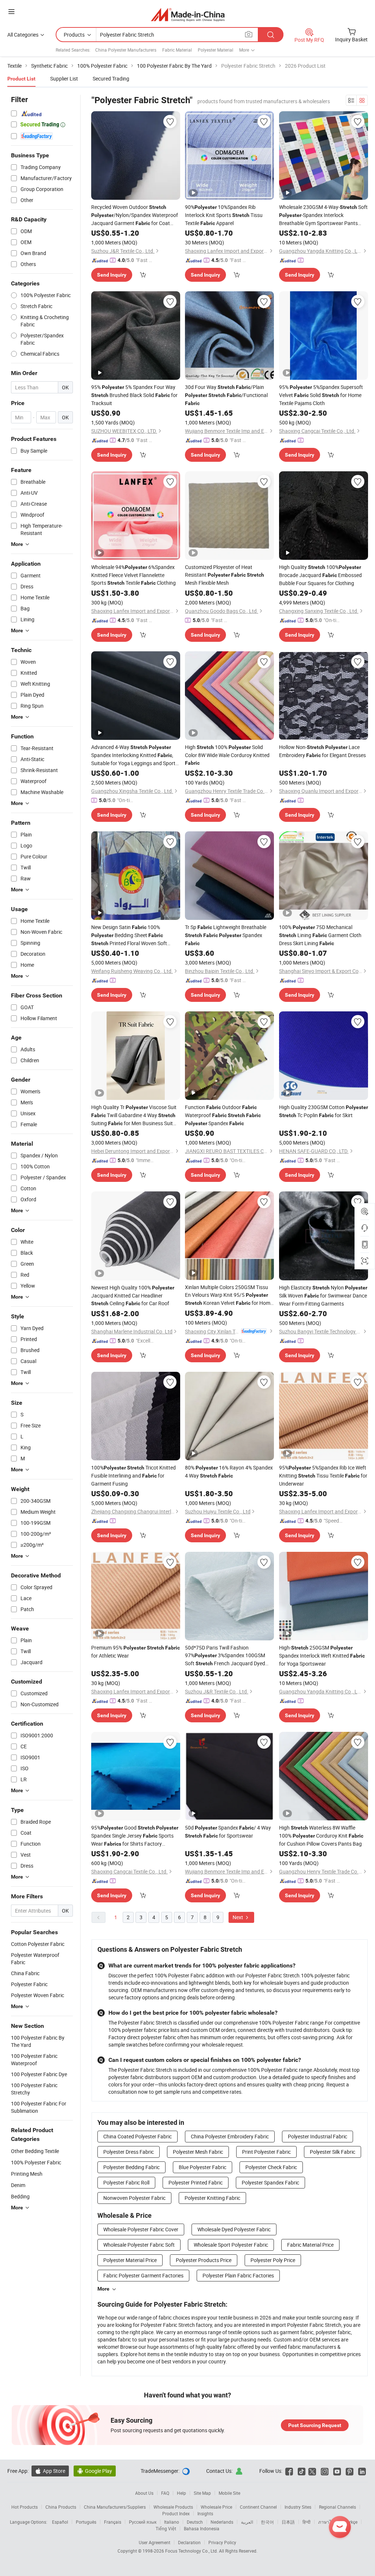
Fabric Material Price (310, 2245)
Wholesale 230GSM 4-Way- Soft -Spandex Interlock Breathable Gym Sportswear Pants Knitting (323, 215)
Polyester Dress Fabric (129, 2152)
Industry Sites (298, 2507)
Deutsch (195, 2522)
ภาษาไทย (328, 2522)
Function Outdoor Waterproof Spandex (223, 1115)
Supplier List (64, 78)
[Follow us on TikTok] (302, 2471)
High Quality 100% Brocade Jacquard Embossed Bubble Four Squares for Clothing (320, 575)
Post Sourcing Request (315, 2425)
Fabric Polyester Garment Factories (143, 2275)
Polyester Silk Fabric (333, 2152)
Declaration (189, 2542)
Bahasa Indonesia (202, 2528)
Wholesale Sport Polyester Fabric (231, 2245)
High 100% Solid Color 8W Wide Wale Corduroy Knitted (227, 755)
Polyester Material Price (130, 2260)
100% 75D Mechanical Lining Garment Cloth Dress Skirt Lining (320, 935)
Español (60, 2522)
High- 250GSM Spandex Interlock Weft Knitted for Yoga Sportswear (322, 1656)
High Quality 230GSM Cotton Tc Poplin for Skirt (324, 1111)
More (103, 2289)
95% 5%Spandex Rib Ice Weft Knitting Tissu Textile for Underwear (323, 1476)
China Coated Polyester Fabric (138, 2136)
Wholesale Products (173, 2507)
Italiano (172, 2522)
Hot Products (25, 2507)
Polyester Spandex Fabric (270, 2182)
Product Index (176, 2513)
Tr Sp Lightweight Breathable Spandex (226, 935)
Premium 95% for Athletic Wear (135, 1652)
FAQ (165, 2493)
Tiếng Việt (166, 2528)
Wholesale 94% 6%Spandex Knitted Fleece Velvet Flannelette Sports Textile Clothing (133, 575)
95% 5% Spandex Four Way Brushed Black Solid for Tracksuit (134, 395)
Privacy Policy (222, 2542)
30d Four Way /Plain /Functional (226, 395)
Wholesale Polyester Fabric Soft (139, 2245)
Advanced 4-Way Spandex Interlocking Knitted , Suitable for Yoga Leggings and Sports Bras (135, 755)
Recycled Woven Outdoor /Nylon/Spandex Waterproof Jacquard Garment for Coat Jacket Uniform (135, 215)
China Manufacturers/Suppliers (115, 2507)
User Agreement (155, 2542)
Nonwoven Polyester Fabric (134, 2198)
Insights (205, 2513)
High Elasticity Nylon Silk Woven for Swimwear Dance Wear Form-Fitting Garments (323, 1296)
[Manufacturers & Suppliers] (188, 14)
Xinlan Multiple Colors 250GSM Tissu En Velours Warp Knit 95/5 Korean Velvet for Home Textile (229, 1295)
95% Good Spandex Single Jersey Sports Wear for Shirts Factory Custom (135, 1836)
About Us (144, 2493)
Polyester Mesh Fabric (198, 2152)
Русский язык (143, 2522)
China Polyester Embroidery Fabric (230, 2136)
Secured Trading (111, 78)
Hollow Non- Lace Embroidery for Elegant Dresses (322, 751)
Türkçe (351, 2522)
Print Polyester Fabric (266, 2152)
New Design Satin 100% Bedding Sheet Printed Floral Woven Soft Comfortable (129, 935)
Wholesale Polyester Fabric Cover (141, 2229)
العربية (247, 2522)
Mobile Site (229, 2493)
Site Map (202, 2493)
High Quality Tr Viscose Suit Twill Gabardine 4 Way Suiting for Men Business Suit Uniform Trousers (134, 1115)
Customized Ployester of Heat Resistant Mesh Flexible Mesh (224, 575)
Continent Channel (258, 2507)
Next (238, 1917)
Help (181, 2493)
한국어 (267, 2522)
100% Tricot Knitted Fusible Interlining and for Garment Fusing (133, 1476)
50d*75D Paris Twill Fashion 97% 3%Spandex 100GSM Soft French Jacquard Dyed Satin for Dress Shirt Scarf (225, 1656)
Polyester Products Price (204, 2260)
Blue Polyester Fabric (203, 2167)
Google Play (95, 2471)
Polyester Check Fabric (271, 2167)
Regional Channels (337, 2507)
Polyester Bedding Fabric (131, 2167)
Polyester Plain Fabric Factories (238, 2275)
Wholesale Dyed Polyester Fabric (234, 2229)
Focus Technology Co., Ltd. (192, 2551)
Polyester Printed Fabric (196, 2182)
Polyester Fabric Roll (126, 2182)
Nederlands (222, 2522)
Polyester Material (216, 50)
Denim (18, 2185)
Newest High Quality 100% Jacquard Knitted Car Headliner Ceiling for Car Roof (133, 1295)
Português (86, 2522)
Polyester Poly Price (273, 2260)
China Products (61, 2507)
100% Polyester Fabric (36, 2162)
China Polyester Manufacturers (126, 50)
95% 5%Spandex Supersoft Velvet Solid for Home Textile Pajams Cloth (321, 395)
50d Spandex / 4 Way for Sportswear (228, 1832)
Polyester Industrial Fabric (318, 2136)
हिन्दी (307, 2522)
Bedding (20, 2196)
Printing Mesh (27, 2174)
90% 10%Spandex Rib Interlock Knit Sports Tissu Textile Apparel (224, 215)
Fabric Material (177, 50)
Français (113, 2522)
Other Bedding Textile (35, 2151)
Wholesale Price (216, 2507)
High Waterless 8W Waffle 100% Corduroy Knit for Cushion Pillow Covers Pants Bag (321, 1836)
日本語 (288, 2522)
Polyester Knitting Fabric (212, 2198)
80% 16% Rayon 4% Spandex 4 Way (229, 1472)
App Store (50, 2471)
